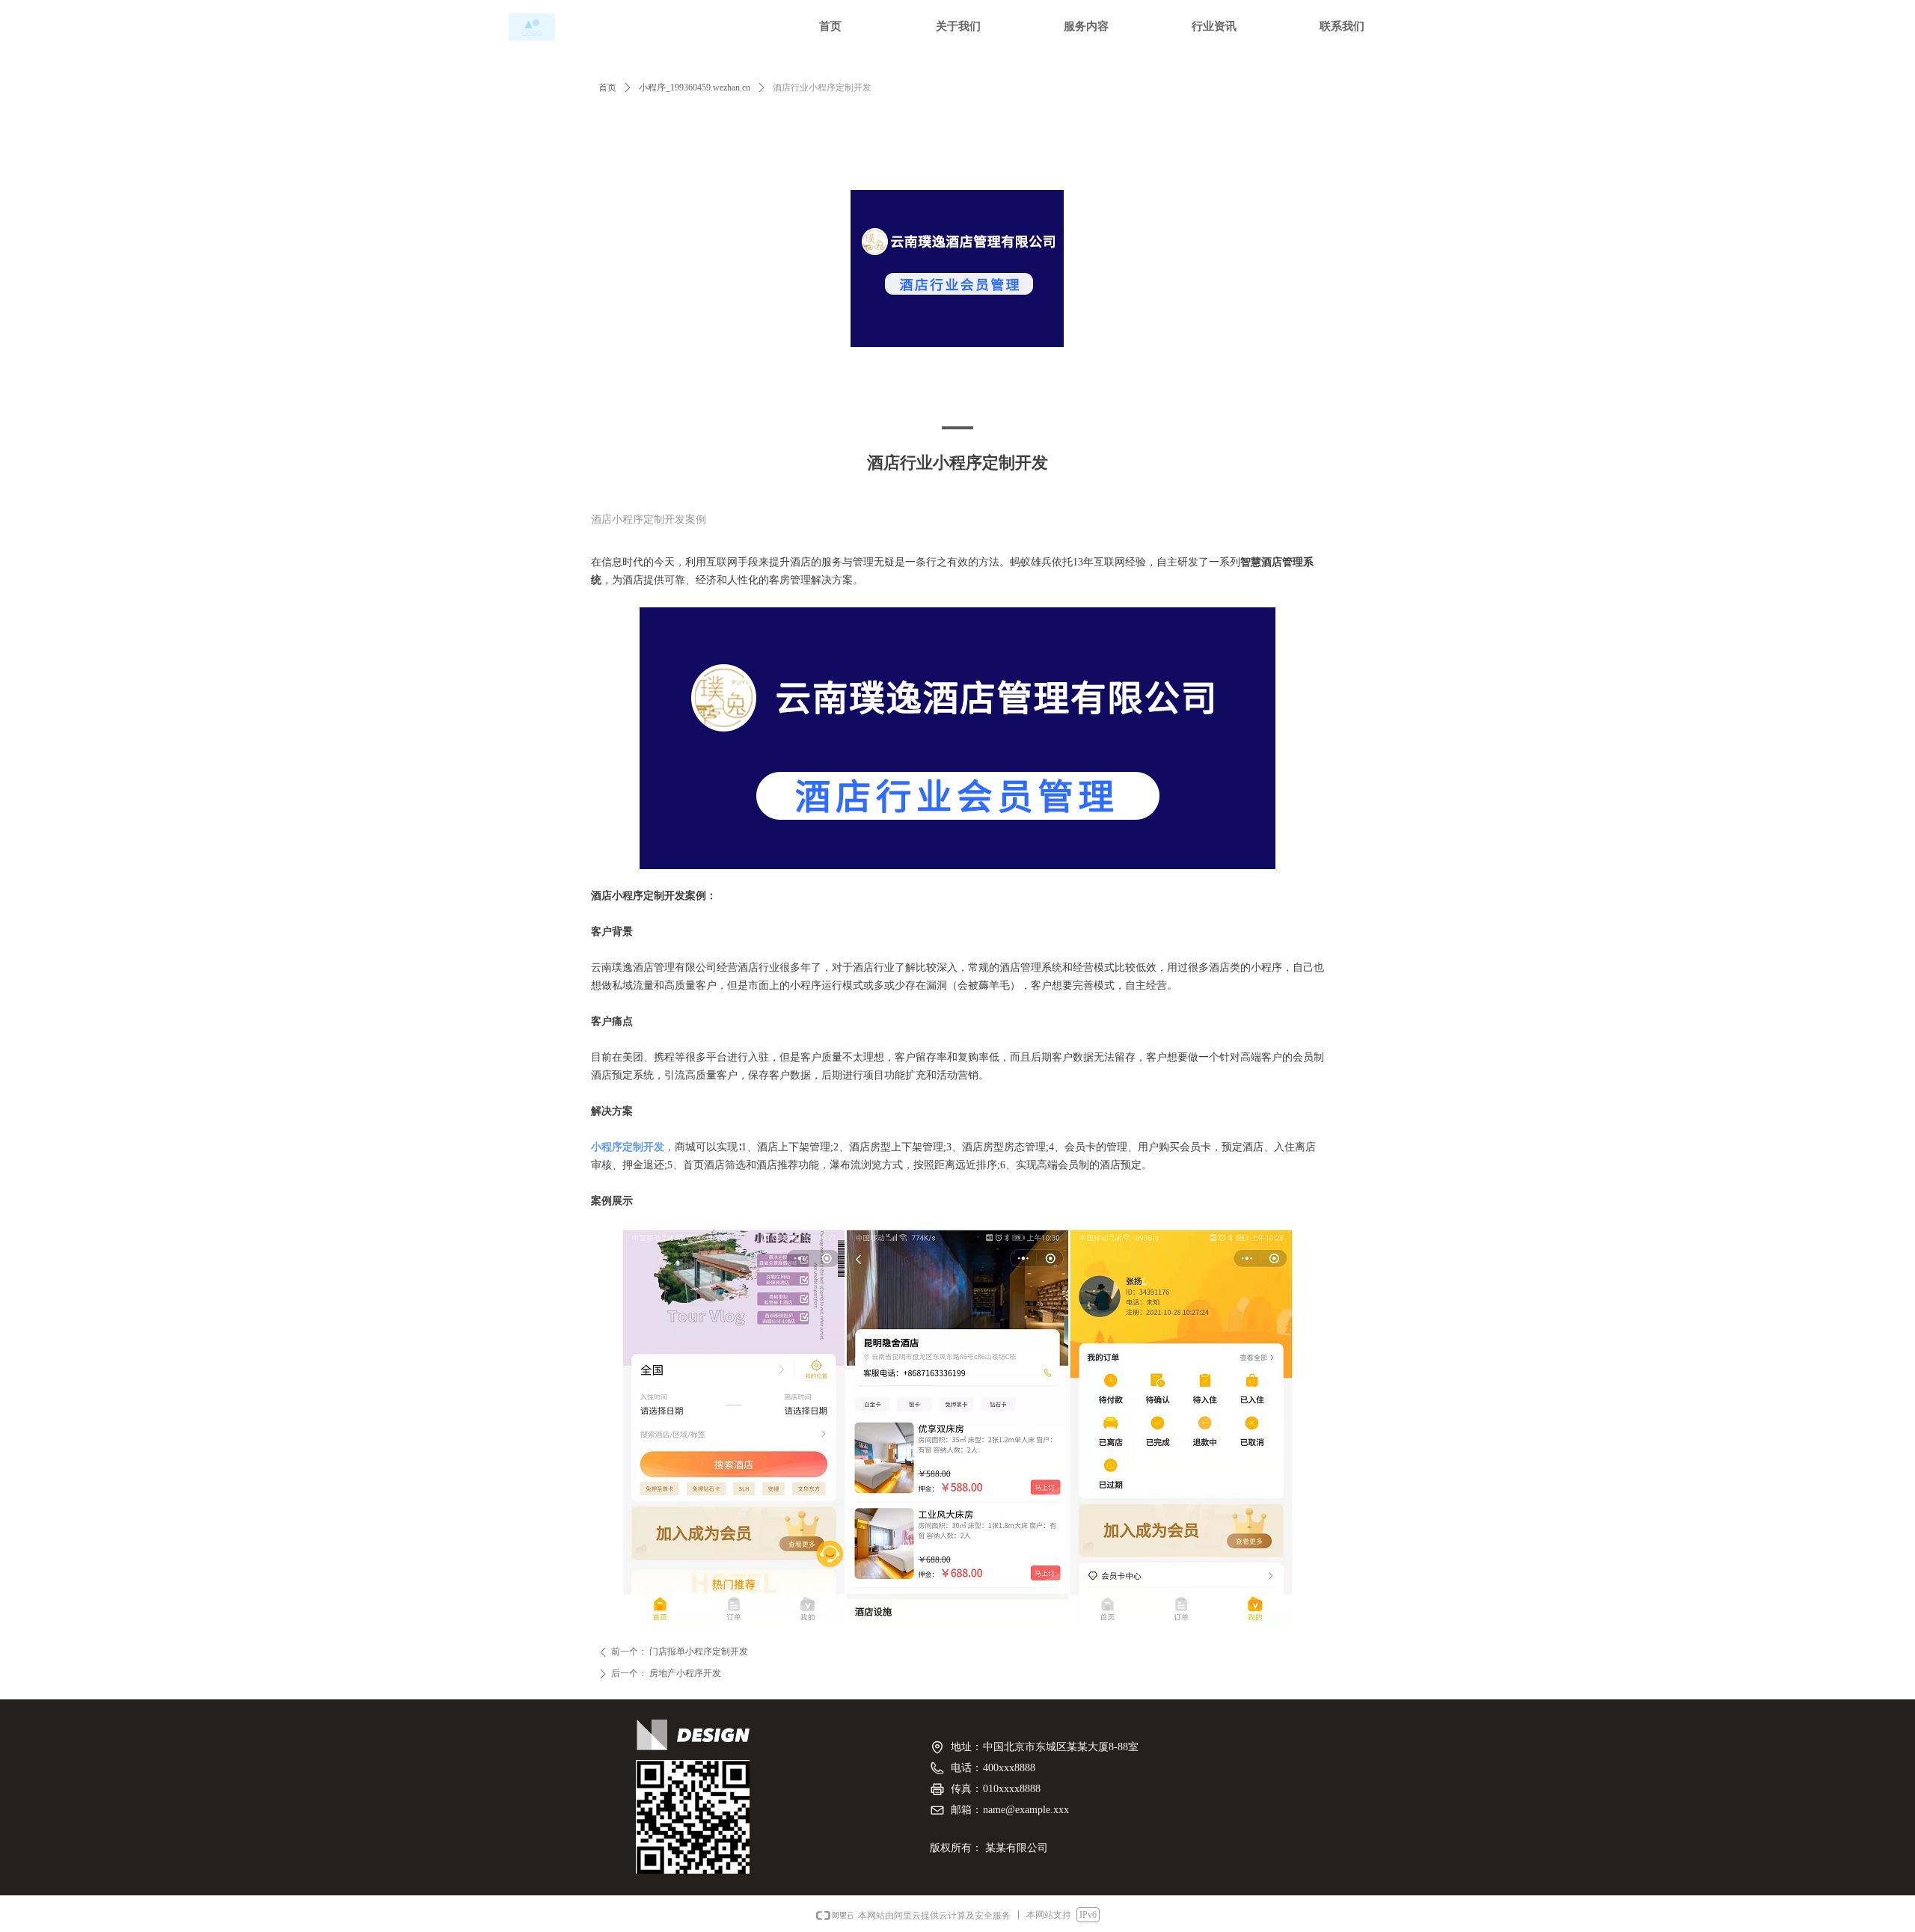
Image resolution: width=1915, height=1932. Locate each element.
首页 (607, 88)
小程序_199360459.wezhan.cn (695, 88)
